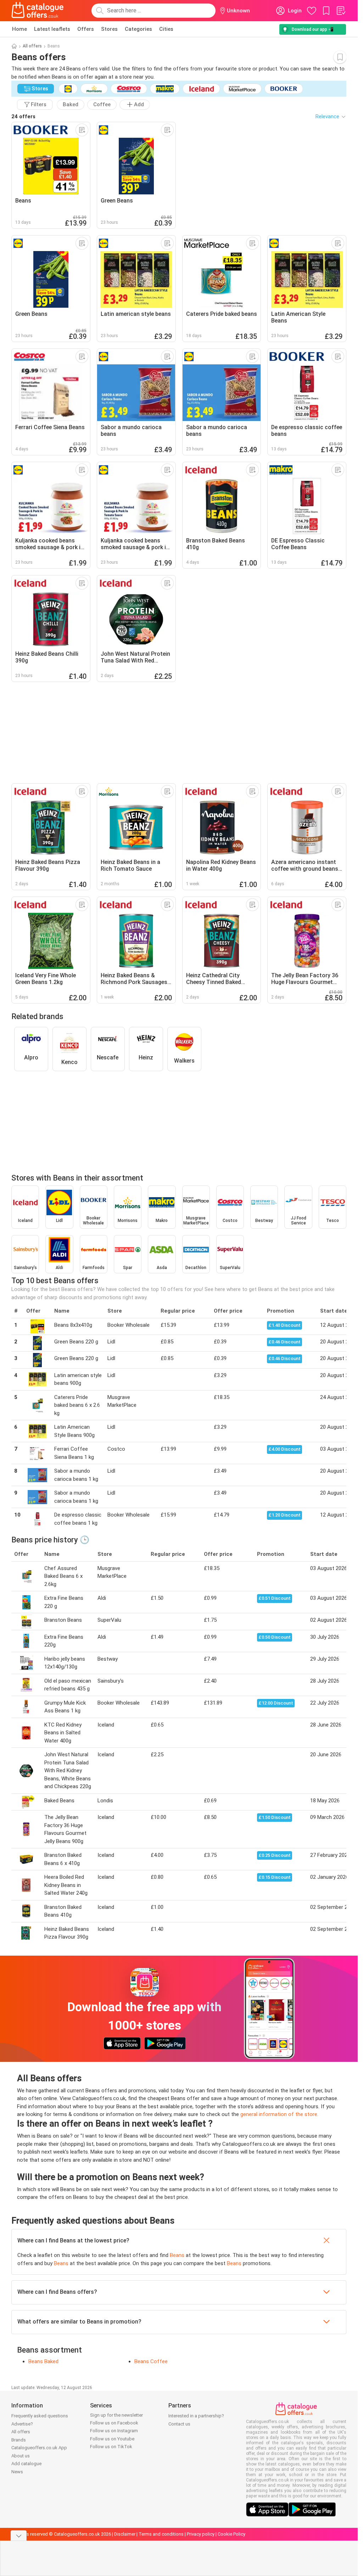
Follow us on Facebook (114, 2423)
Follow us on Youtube (112, 2439)
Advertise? (22, 2424)
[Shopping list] (341, 11)
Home (19, 29)
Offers (86, 29)
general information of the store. (279, 2114)
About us (21, 2456)
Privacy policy (201, 2534)
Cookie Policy (231, 2534)
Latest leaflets (52, 29)
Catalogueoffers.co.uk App (39, 2448)
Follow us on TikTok (111, 2447)
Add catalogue (26, 2464)
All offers (32, 46)
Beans (177, 2255)
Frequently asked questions (40, 2416)
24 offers (23, 116)
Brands (19, 2440)
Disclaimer (125, 2534)
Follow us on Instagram (114, 2431)
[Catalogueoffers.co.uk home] (38, 11)
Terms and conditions (161, 2534)
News (17, 2472)
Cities (166, 29)
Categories (138, 29)
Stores (109, 29)
